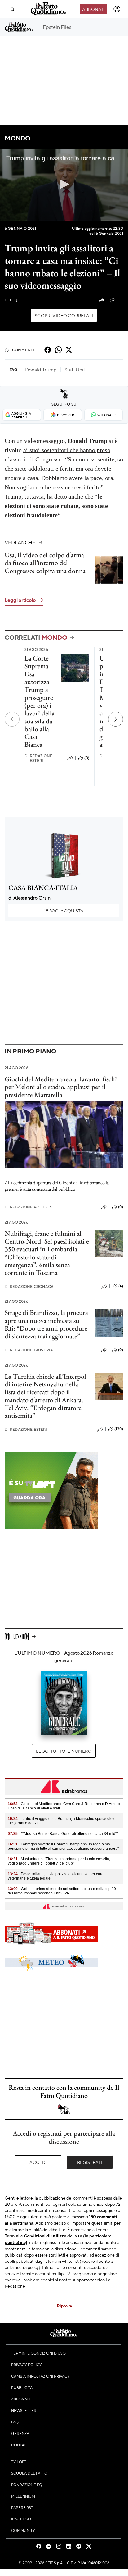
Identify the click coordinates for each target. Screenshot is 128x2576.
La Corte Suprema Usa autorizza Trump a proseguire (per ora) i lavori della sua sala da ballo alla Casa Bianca (40, 701)
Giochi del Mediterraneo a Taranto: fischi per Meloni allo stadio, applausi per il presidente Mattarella (61, 1087)
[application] (64, 185)
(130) (119, 1429)
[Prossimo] (116, 719)
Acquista (64, 910)
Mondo (18, 138)
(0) (87, 758)
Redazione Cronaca (29, 1286)
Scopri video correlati (64, 315)
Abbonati (93, 9)
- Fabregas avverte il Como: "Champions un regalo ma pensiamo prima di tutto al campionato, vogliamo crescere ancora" (63, 1846)
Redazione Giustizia (29, 1350)
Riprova (64, 2306)
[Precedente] (12, 719)
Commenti (23, 350)
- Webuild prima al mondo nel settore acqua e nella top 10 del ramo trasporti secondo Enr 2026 (62, 1891)
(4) (121, 1286)
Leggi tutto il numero (64, 1751)
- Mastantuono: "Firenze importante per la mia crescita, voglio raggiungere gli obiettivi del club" (59, 1861)
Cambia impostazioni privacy (40, 2376)
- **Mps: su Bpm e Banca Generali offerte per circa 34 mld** (63, 1834)
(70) (119, 300)
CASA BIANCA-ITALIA (43, 888)
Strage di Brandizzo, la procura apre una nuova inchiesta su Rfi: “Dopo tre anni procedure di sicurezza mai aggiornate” (46, 1324)
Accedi (38, 2162)
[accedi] (117, 9)
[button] (64, 184)
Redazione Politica (28, 1207)
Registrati (90, 2162)
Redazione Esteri (39, 758)
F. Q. (11, 300)
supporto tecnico (88, 2280)
